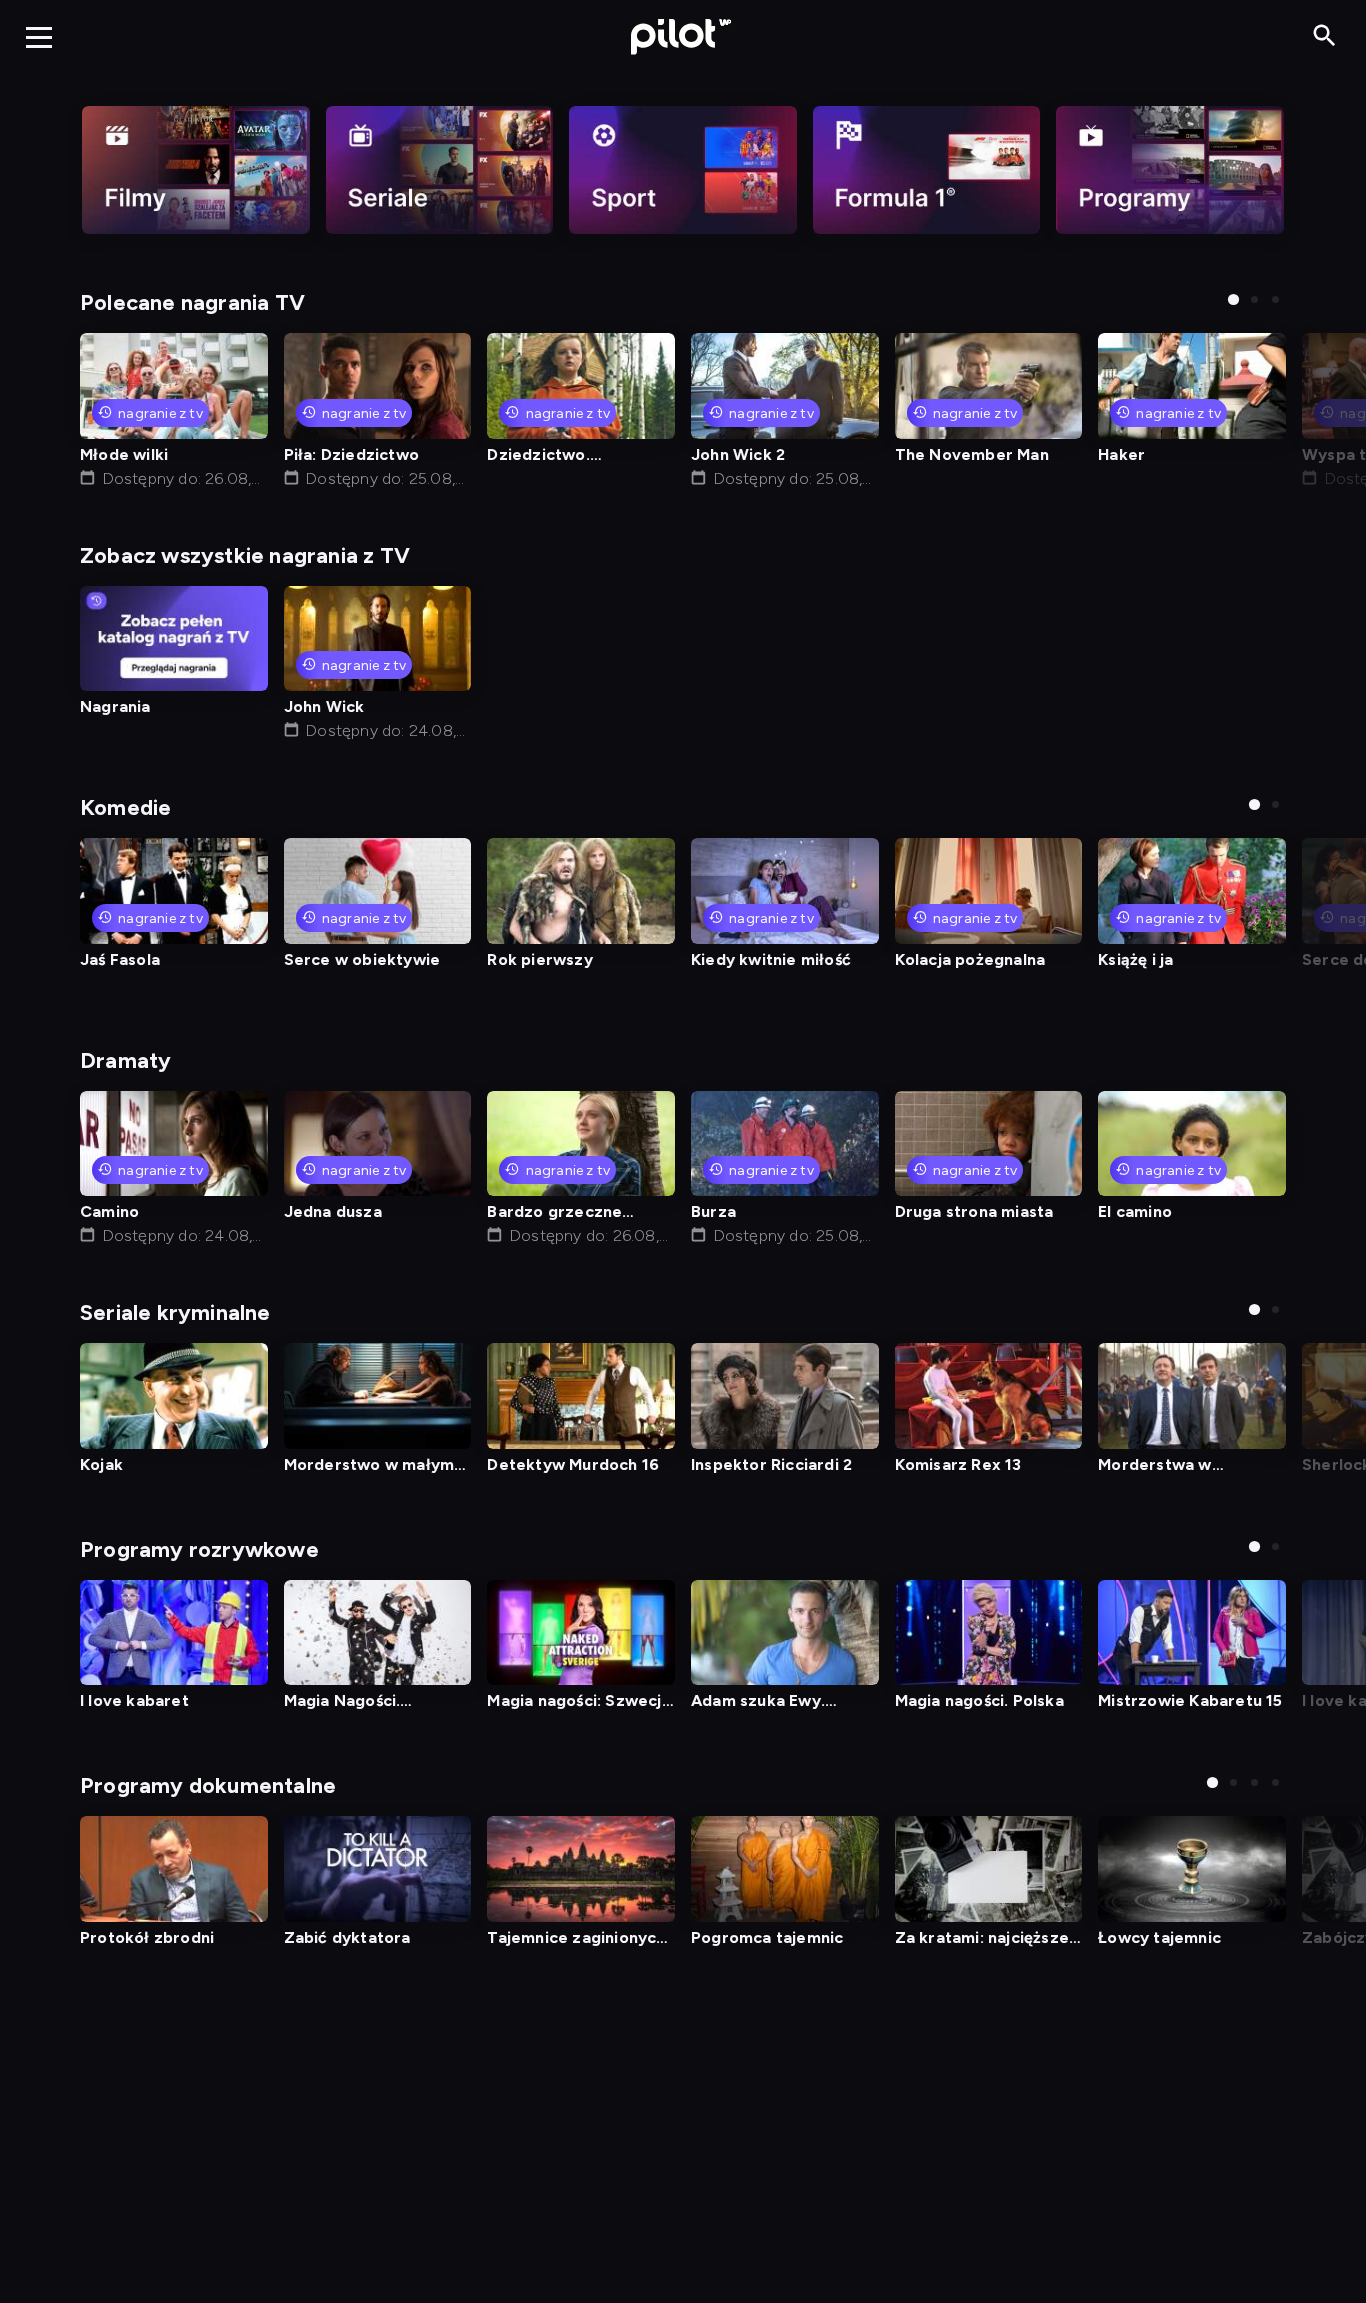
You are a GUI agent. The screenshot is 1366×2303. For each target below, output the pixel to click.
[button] (1233, 299)
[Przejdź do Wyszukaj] (1324, 36)
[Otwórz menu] (39, 37)
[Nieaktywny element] (196, 170)
